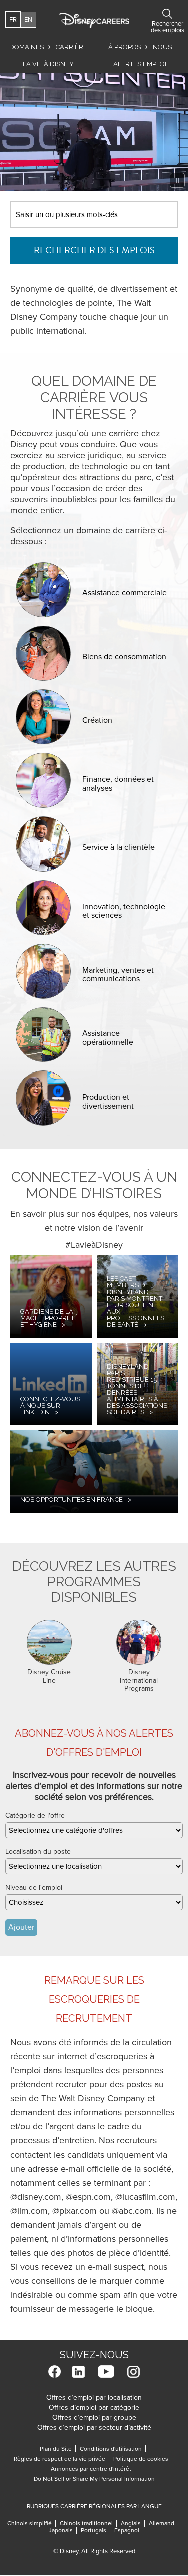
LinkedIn (78, 2371)
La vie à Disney (50, 66)
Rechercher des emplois (94, 250)
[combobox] (94, 1830)
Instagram (134, 2371)
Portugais (96, 2530)
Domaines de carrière (48, 47)
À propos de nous (140, 47)
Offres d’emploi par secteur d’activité (94, 2427)
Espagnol (127, 2530)
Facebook (54, 2371)
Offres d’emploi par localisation (94, 2397)
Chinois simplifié (31, 2523)
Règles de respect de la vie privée (61, 2459)
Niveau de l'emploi (34, 1888)
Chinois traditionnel (88, 2523)
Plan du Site (56, 2449)
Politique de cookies (143, 2459)
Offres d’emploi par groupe (94, 2417)
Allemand (164, 2523)
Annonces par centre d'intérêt (93, 2469)
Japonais (63, 2530)
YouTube (106, 2371)
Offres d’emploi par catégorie (94, 2407)
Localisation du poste (38, 1852)
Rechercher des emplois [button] (167, 14)
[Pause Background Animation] (177, 180)
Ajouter (21, 1927)
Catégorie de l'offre (35, 1815)
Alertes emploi (140, 64)
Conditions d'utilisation (113, 2449)
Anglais (133, 2523)
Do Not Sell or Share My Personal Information (94, 2479)
